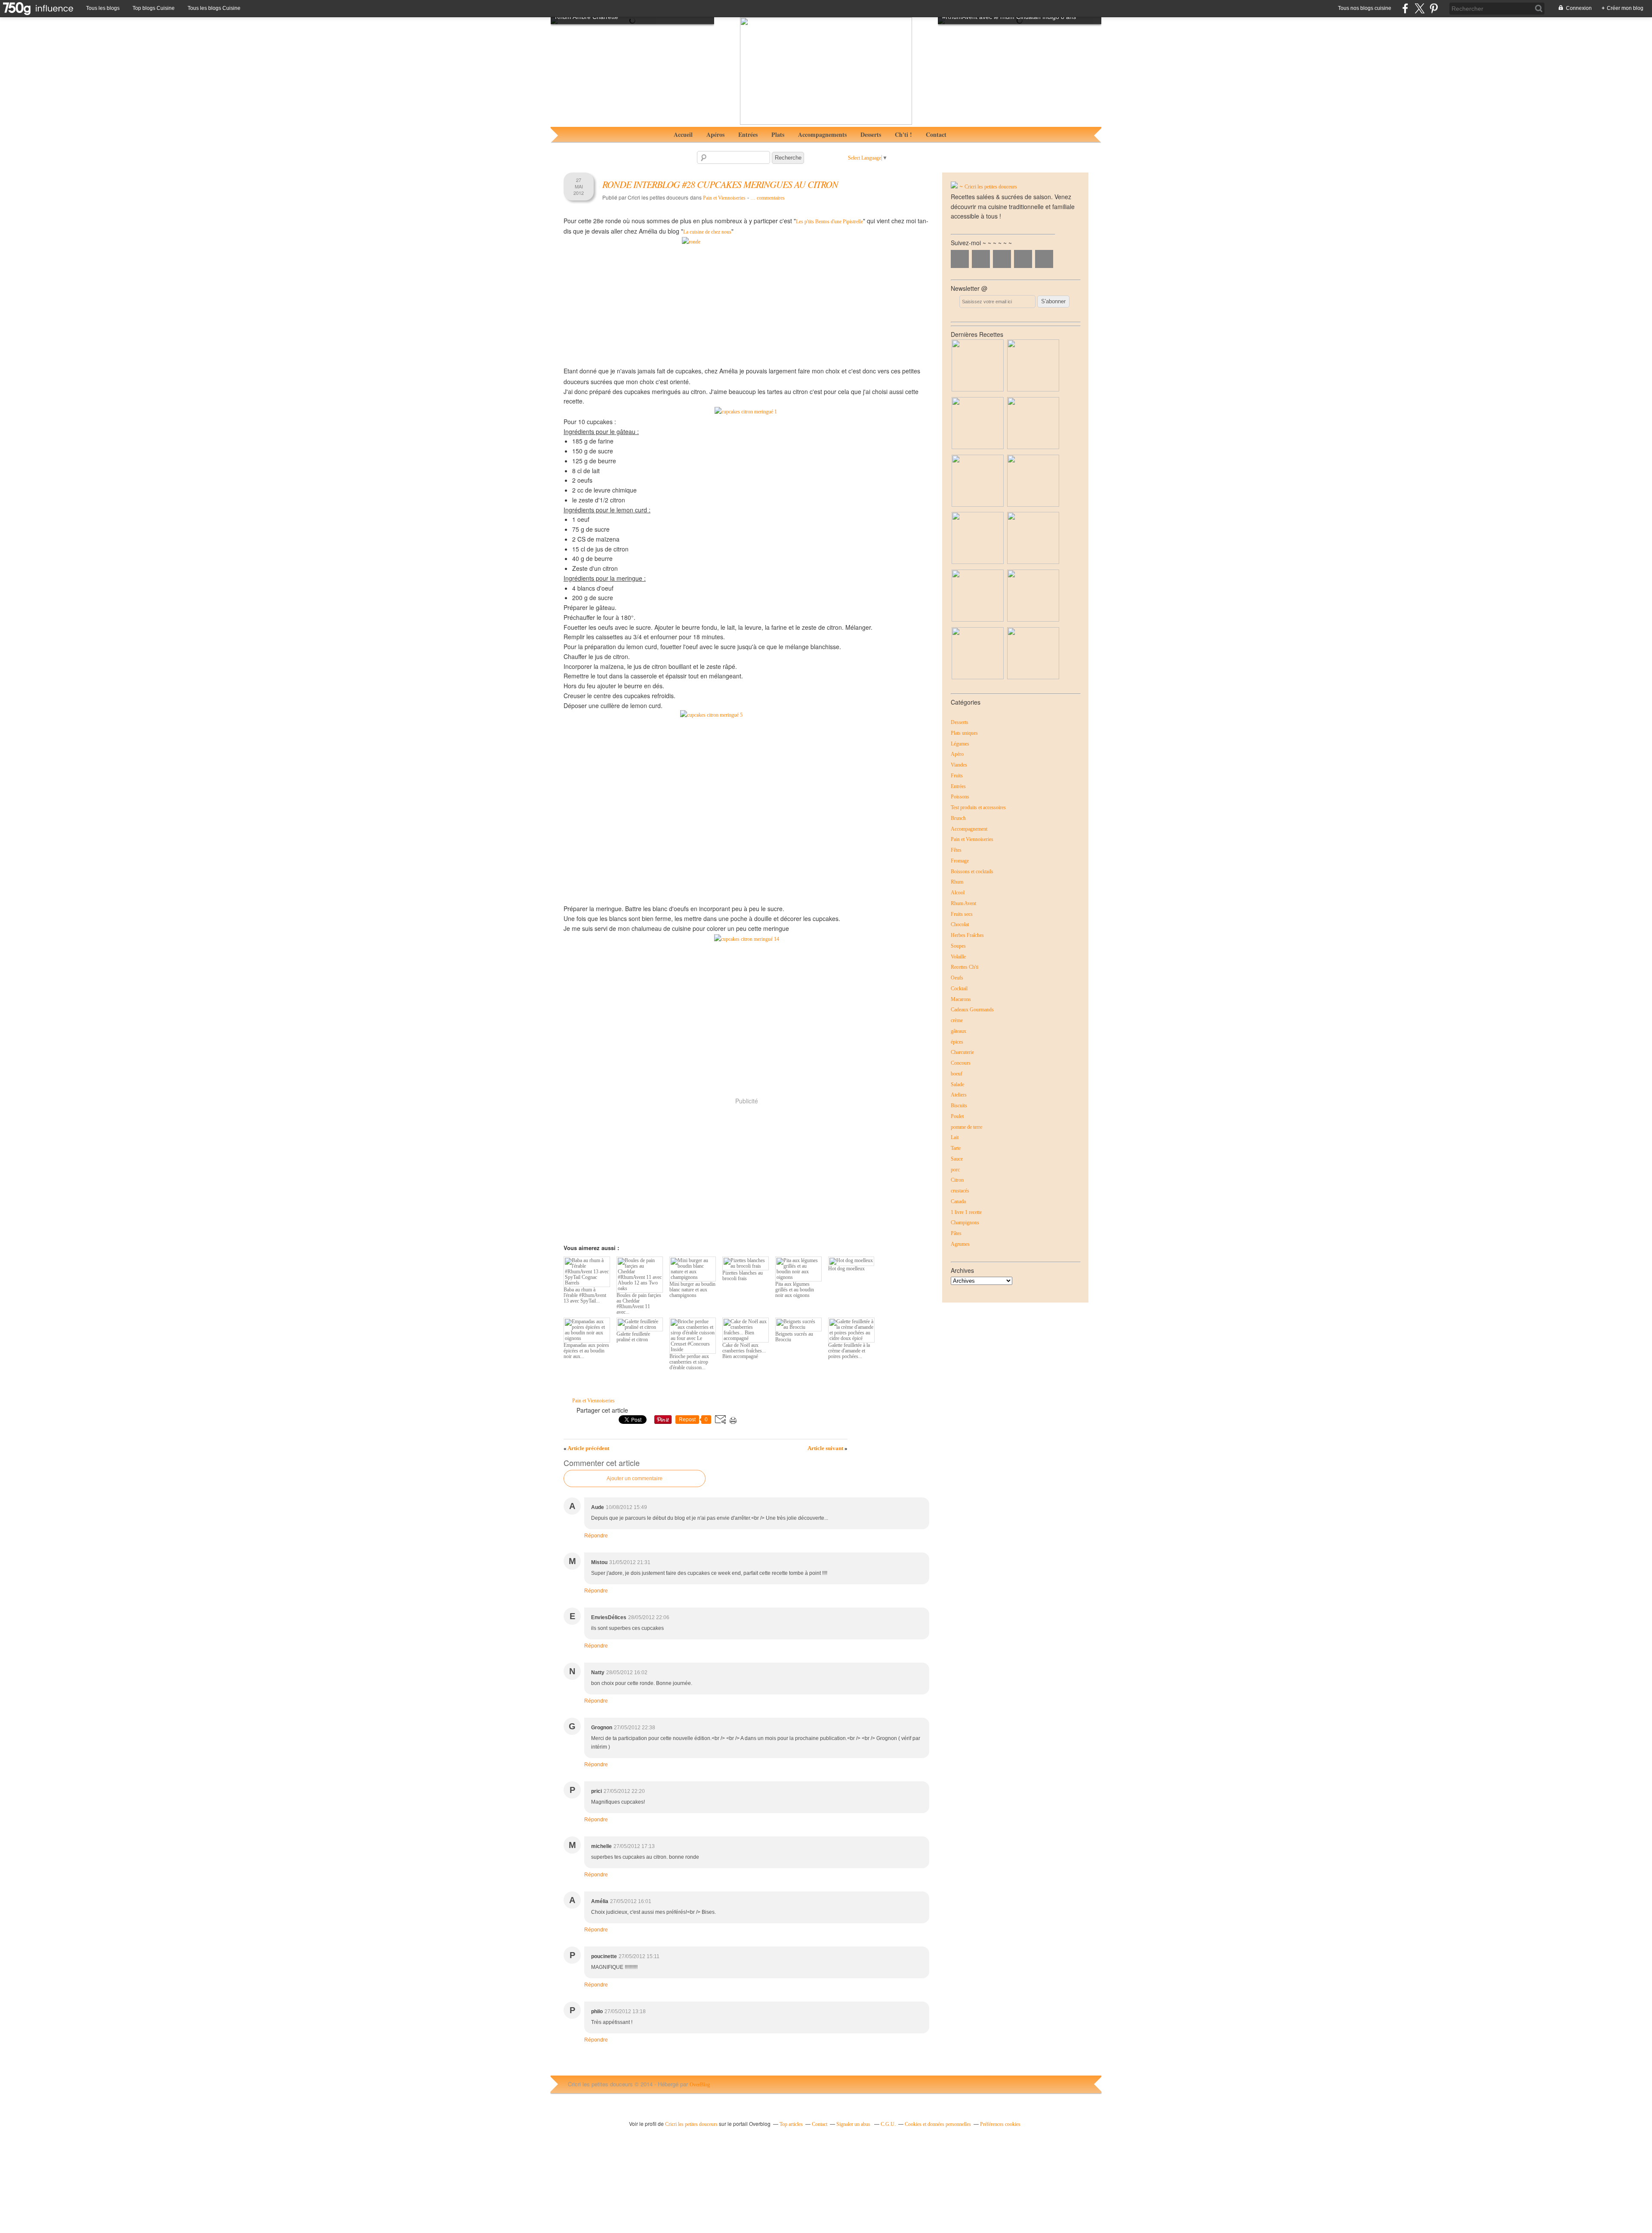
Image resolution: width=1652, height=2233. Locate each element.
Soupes (958, 946)
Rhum (957, 882)
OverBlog (700, 2085)
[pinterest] (1434, 8)
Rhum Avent (963, 903)
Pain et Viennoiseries (724, 198)
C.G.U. (888, 2124)
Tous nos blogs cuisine (1365, 8)
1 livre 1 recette (966, 1212)
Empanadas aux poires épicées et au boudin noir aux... (586, 1351)
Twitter (981, 259)
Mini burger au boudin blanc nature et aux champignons (692, 1290)
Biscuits (959, 1106)
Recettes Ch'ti (965, 967)
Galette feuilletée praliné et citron (633, 1337)
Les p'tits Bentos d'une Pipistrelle (829, 222)
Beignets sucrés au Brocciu (794, 1337)
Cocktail (959, 989)
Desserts (871, 134)
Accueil (683, 134)
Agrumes (960, 1244)
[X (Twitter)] (1419, 8)
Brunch (958, 818)
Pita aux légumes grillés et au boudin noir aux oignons (795, 1290)
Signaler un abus (854, 2124)
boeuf (957, 1074)
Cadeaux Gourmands (972, 1010)
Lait (955, 1137)
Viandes (959, 765)
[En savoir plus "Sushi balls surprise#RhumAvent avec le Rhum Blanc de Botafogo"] (978, 505)
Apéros (715, 134)
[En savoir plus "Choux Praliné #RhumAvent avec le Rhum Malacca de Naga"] (1033, 447)
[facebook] (1405, 8)
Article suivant (828, 1448)
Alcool (958, 893)
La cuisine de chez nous (707, 232)
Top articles (791, 2124)
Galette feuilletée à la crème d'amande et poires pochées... (849, 1351)
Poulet (957, 1116)
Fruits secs (962, 914)
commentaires (767, 198)
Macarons (961, 999)
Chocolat (960, 924)
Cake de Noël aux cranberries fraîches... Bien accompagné (744, 1351)
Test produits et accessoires (978, 807)
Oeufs (957, 978)
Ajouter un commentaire (635, 1478)
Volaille (958, 957)
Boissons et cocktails (972, 872)
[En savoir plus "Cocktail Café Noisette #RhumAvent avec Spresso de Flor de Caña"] (978, 562)
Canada (958, 1201)
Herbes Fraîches (967, 935)
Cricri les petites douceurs (991, 187)
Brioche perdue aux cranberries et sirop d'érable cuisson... (689, 1362)
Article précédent (586, 1448)
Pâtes (956, 1233)
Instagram (1002, 259)
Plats (778, 134)
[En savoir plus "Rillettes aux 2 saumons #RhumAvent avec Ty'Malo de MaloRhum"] (1033, 505)
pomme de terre (966, 1127)
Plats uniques (964, 733)
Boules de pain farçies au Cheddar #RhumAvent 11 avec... (639, 1304)
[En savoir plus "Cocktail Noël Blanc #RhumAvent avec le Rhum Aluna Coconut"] (978, 447)
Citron (957, 1180)
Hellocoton (1044, 259)
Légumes (960, 744)
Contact (936, 134)
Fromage (960, 861)
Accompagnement (969, 829)
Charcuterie (962, 1052)
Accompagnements (822, 134)
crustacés (960, 1191)
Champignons (965, 1223)
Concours (961, 1063)
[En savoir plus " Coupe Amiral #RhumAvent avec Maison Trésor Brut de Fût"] (978, 620)
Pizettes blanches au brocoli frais (743, 1276)
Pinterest (1023, 259)
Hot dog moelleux (846, 1269)
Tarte (956, 1148)
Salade (957, 1084)
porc (955, 1170)
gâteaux (959, 1031)
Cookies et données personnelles (938, 2124)
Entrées (748, 134)
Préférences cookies (1000, 2124)
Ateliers (959, 1095)
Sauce (957, 1159)
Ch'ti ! (903, 134)
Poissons (960, 797)
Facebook (960, 259)
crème (957, 1020)
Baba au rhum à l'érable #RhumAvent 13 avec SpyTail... (585, 1295)
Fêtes (956, 850)
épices (957, 1042)
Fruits (957, 776)
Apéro (957, 754)
